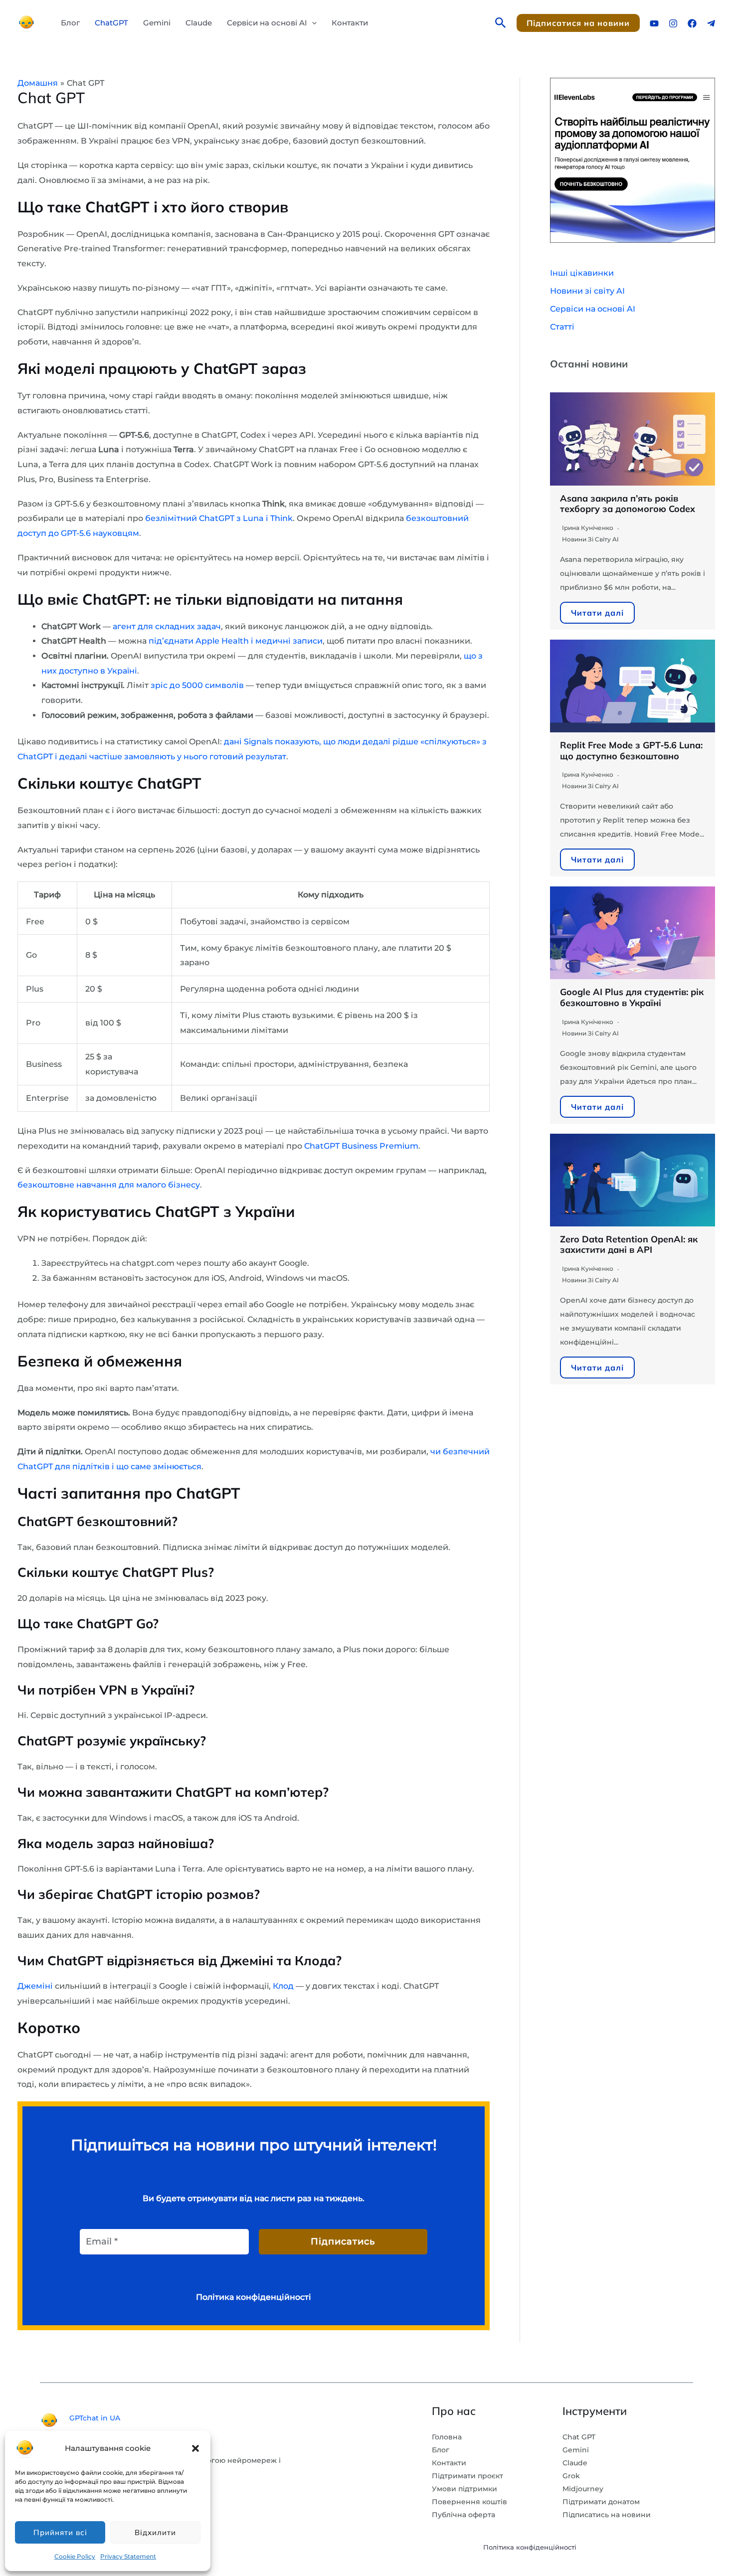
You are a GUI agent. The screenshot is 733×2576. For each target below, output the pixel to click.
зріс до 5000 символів (197, 685)
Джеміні (35, 1986)
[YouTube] (654, 23)
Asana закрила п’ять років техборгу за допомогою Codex (628, 504)
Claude (199, 23)
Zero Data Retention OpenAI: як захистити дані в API (629, 1245)
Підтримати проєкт (467, 2476)
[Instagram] (673, 23)
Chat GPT (579, 2437)
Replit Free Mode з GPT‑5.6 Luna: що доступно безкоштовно (631, 751)
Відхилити (155, 2532)
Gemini (157, 23)
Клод (283, 1986)
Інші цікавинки (582, 273)
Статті (562, 327)
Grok (571, 2476)
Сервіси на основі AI (267, 23)
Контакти (350, 23)
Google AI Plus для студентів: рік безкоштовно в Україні (632, 997)
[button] (195, 2448)
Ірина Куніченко (588, 528)
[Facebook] (692, 23)
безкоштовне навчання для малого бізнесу (109, 1185)
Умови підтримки (464, 2489)
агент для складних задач (167, 626)
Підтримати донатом (601, 2502)
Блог (70, 23)
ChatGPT (111, 23)
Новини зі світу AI (587, 291)
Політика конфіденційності (530, 2547)
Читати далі (597, 613)
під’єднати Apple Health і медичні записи (236, 641)
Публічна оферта (463, 2515)
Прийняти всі (60, 2532)
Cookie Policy (75, 2556)
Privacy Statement (128, 2556)
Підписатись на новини (607, 2515)
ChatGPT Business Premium (361, 1146)
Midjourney (583, 2489)
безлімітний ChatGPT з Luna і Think (219, 518)
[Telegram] (711, 23)
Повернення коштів (469, 2502)
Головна (447, 2437)
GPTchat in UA (95, 2418)
